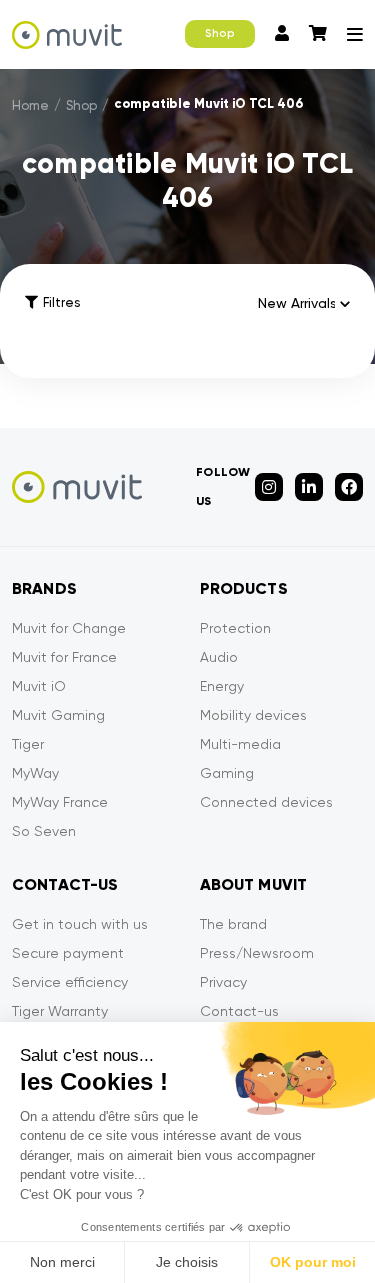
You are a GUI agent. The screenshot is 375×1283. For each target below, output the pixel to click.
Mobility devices (253, 715)
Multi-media (240, 744)
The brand (233, 924)
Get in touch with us (80, 924)
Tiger (28, 744)
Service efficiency (70, 982)
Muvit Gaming (58, 715)
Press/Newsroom (257, 953)
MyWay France (60, 802)
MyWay (35, 773)
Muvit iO (39, 686)
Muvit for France (64, 657)
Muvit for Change (69, 628)
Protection (235, 628)
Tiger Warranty (60, 1011)
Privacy (223, 982)
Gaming (227, 773)
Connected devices (266, 802)
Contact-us (239, 1011)
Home (30, 105)
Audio (219, 657)
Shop (220, 33)
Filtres (61, 302)
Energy (222, 686)
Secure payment (68, 953)
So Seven (44, 831)
